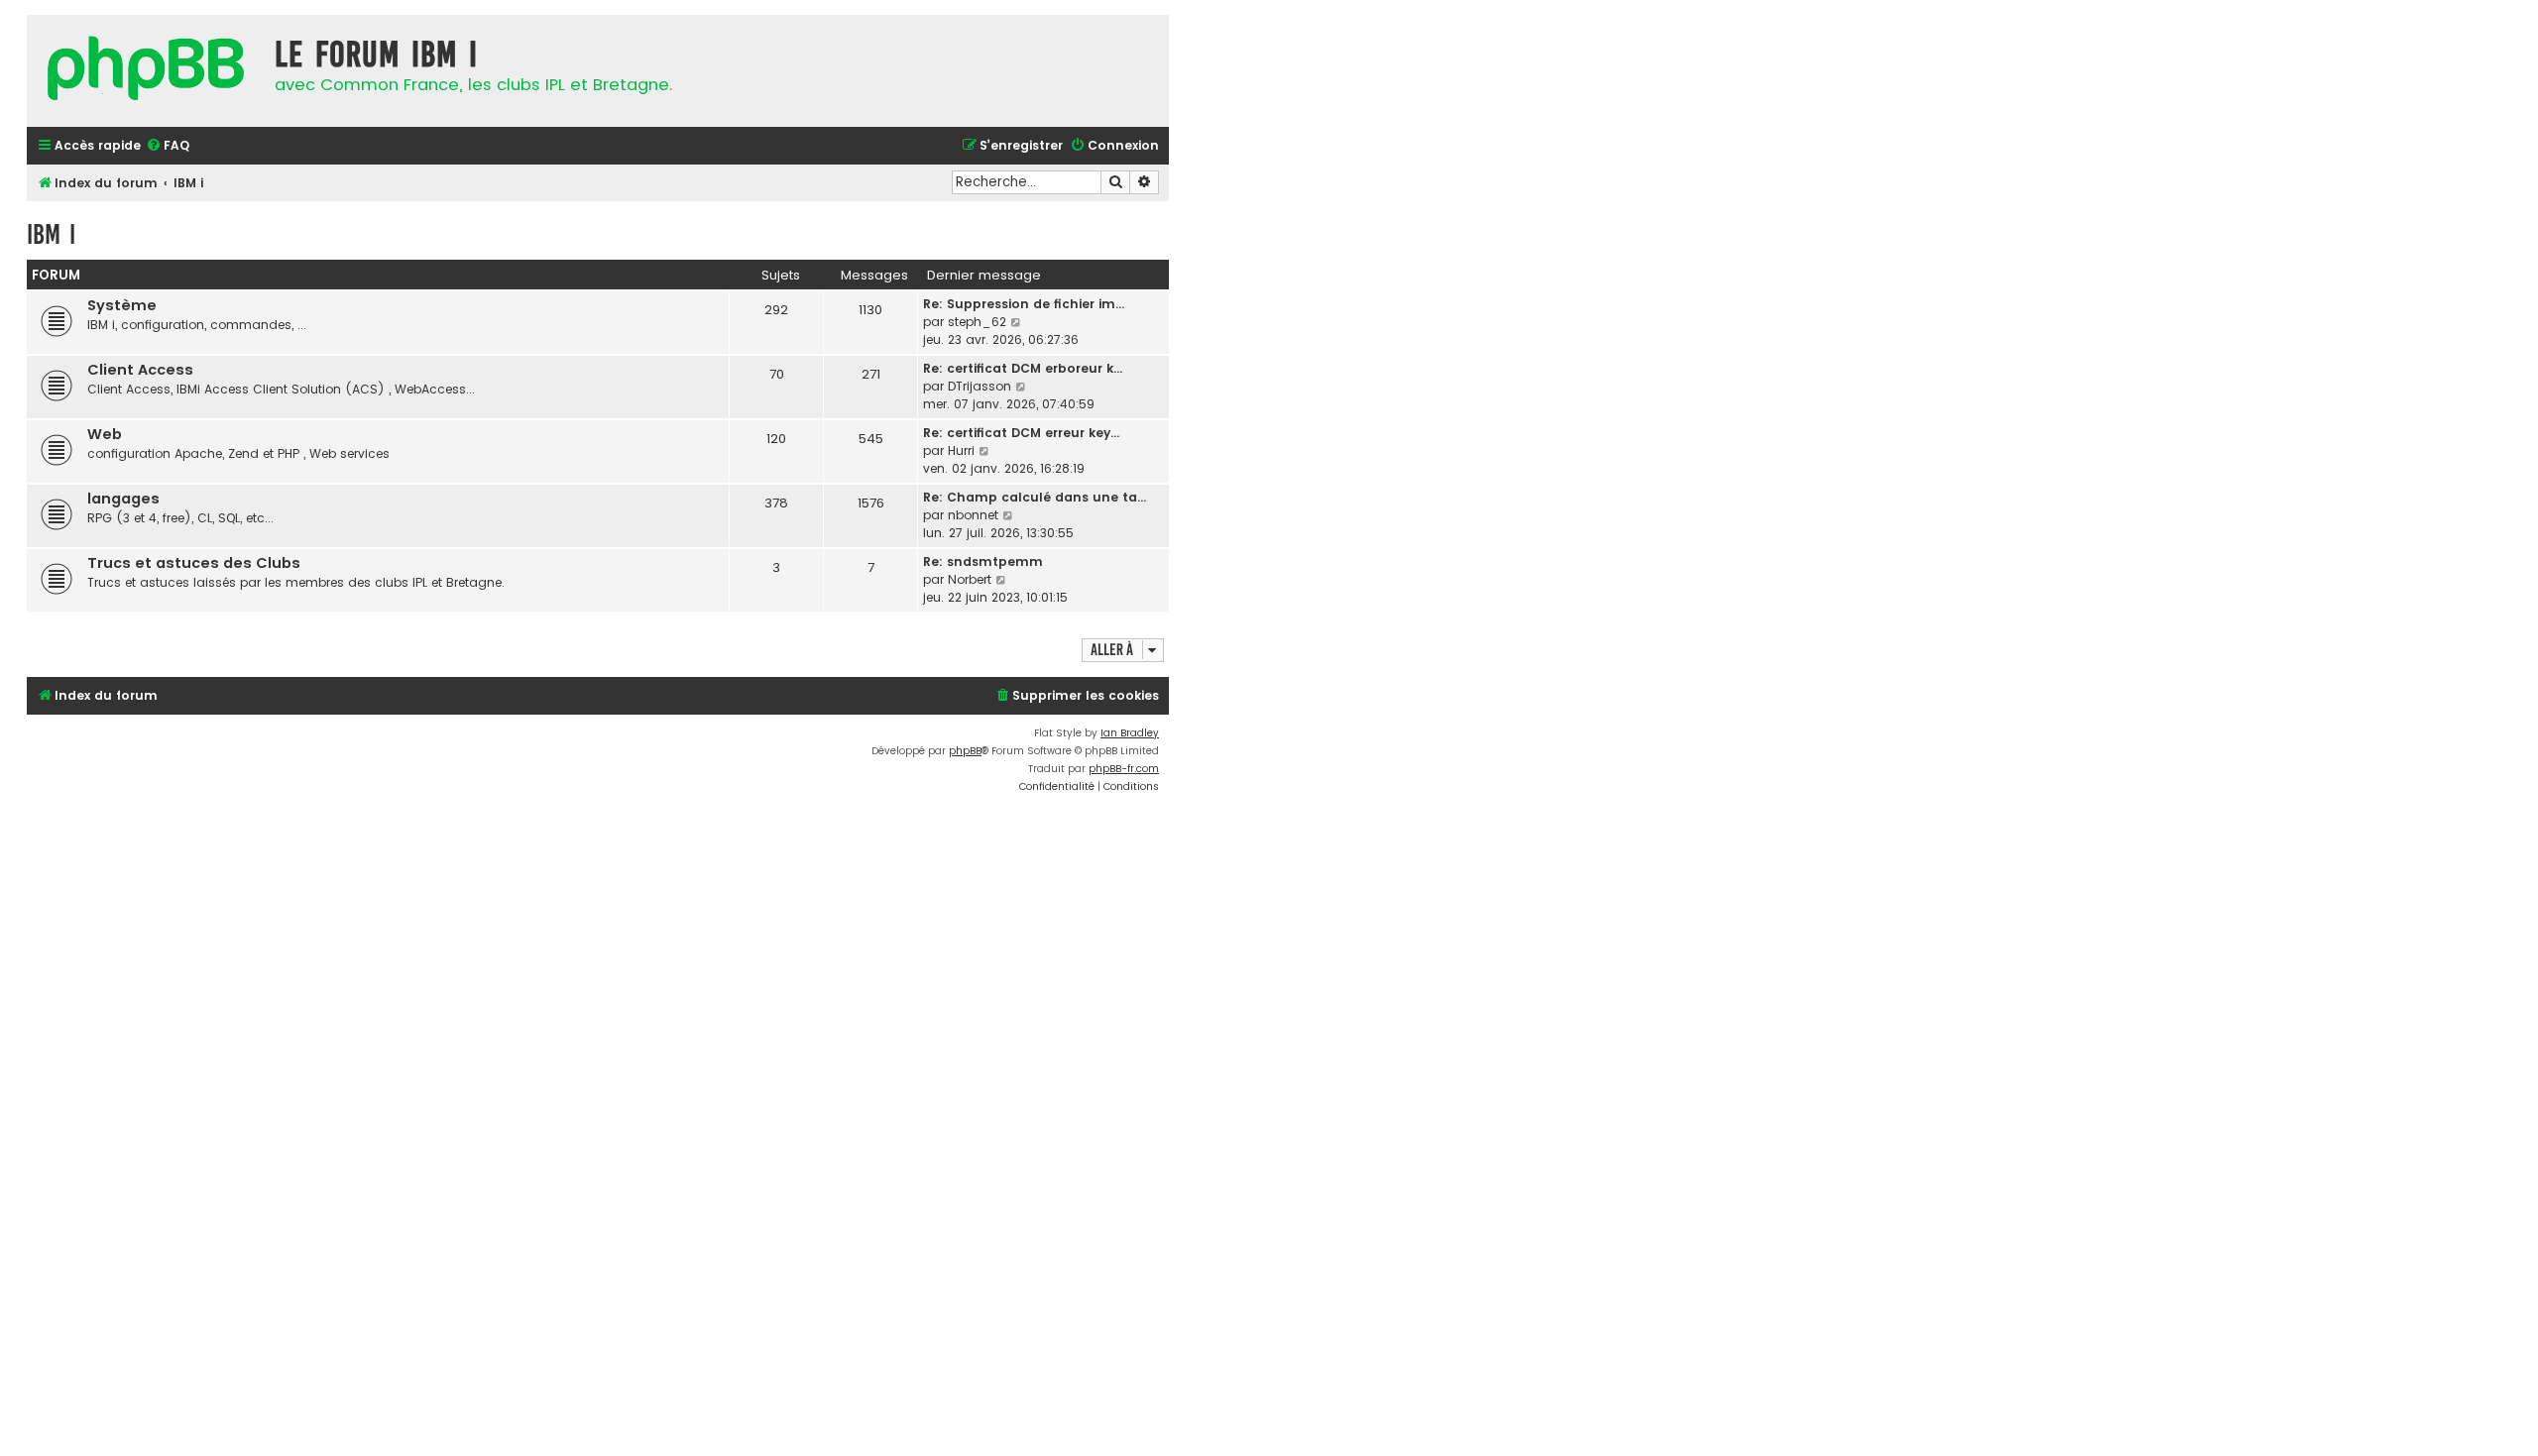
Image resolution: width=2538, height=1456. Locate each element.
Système (122, 305)
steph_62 (977, 322)
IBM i (51, 234)
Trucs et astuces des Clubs (194, 563)
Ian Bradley (1130, 733)
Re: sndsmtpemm (983, 561)
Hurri (961, 450)
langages (123, 499)
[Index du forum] (146, 71)
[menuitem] (168, 146)
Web (105, 434)
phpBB (965, 751)
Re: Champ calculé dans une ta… (1035, 497)
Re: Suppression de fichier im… (1024, 304)
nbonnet (973, 515)
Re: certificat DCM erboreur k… (1023, 368)
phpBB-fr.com (1124, 769)
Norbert (970, 579)
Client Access (140, 370)
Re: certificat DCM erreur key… (1021, 433)
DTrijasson (980, 386)
